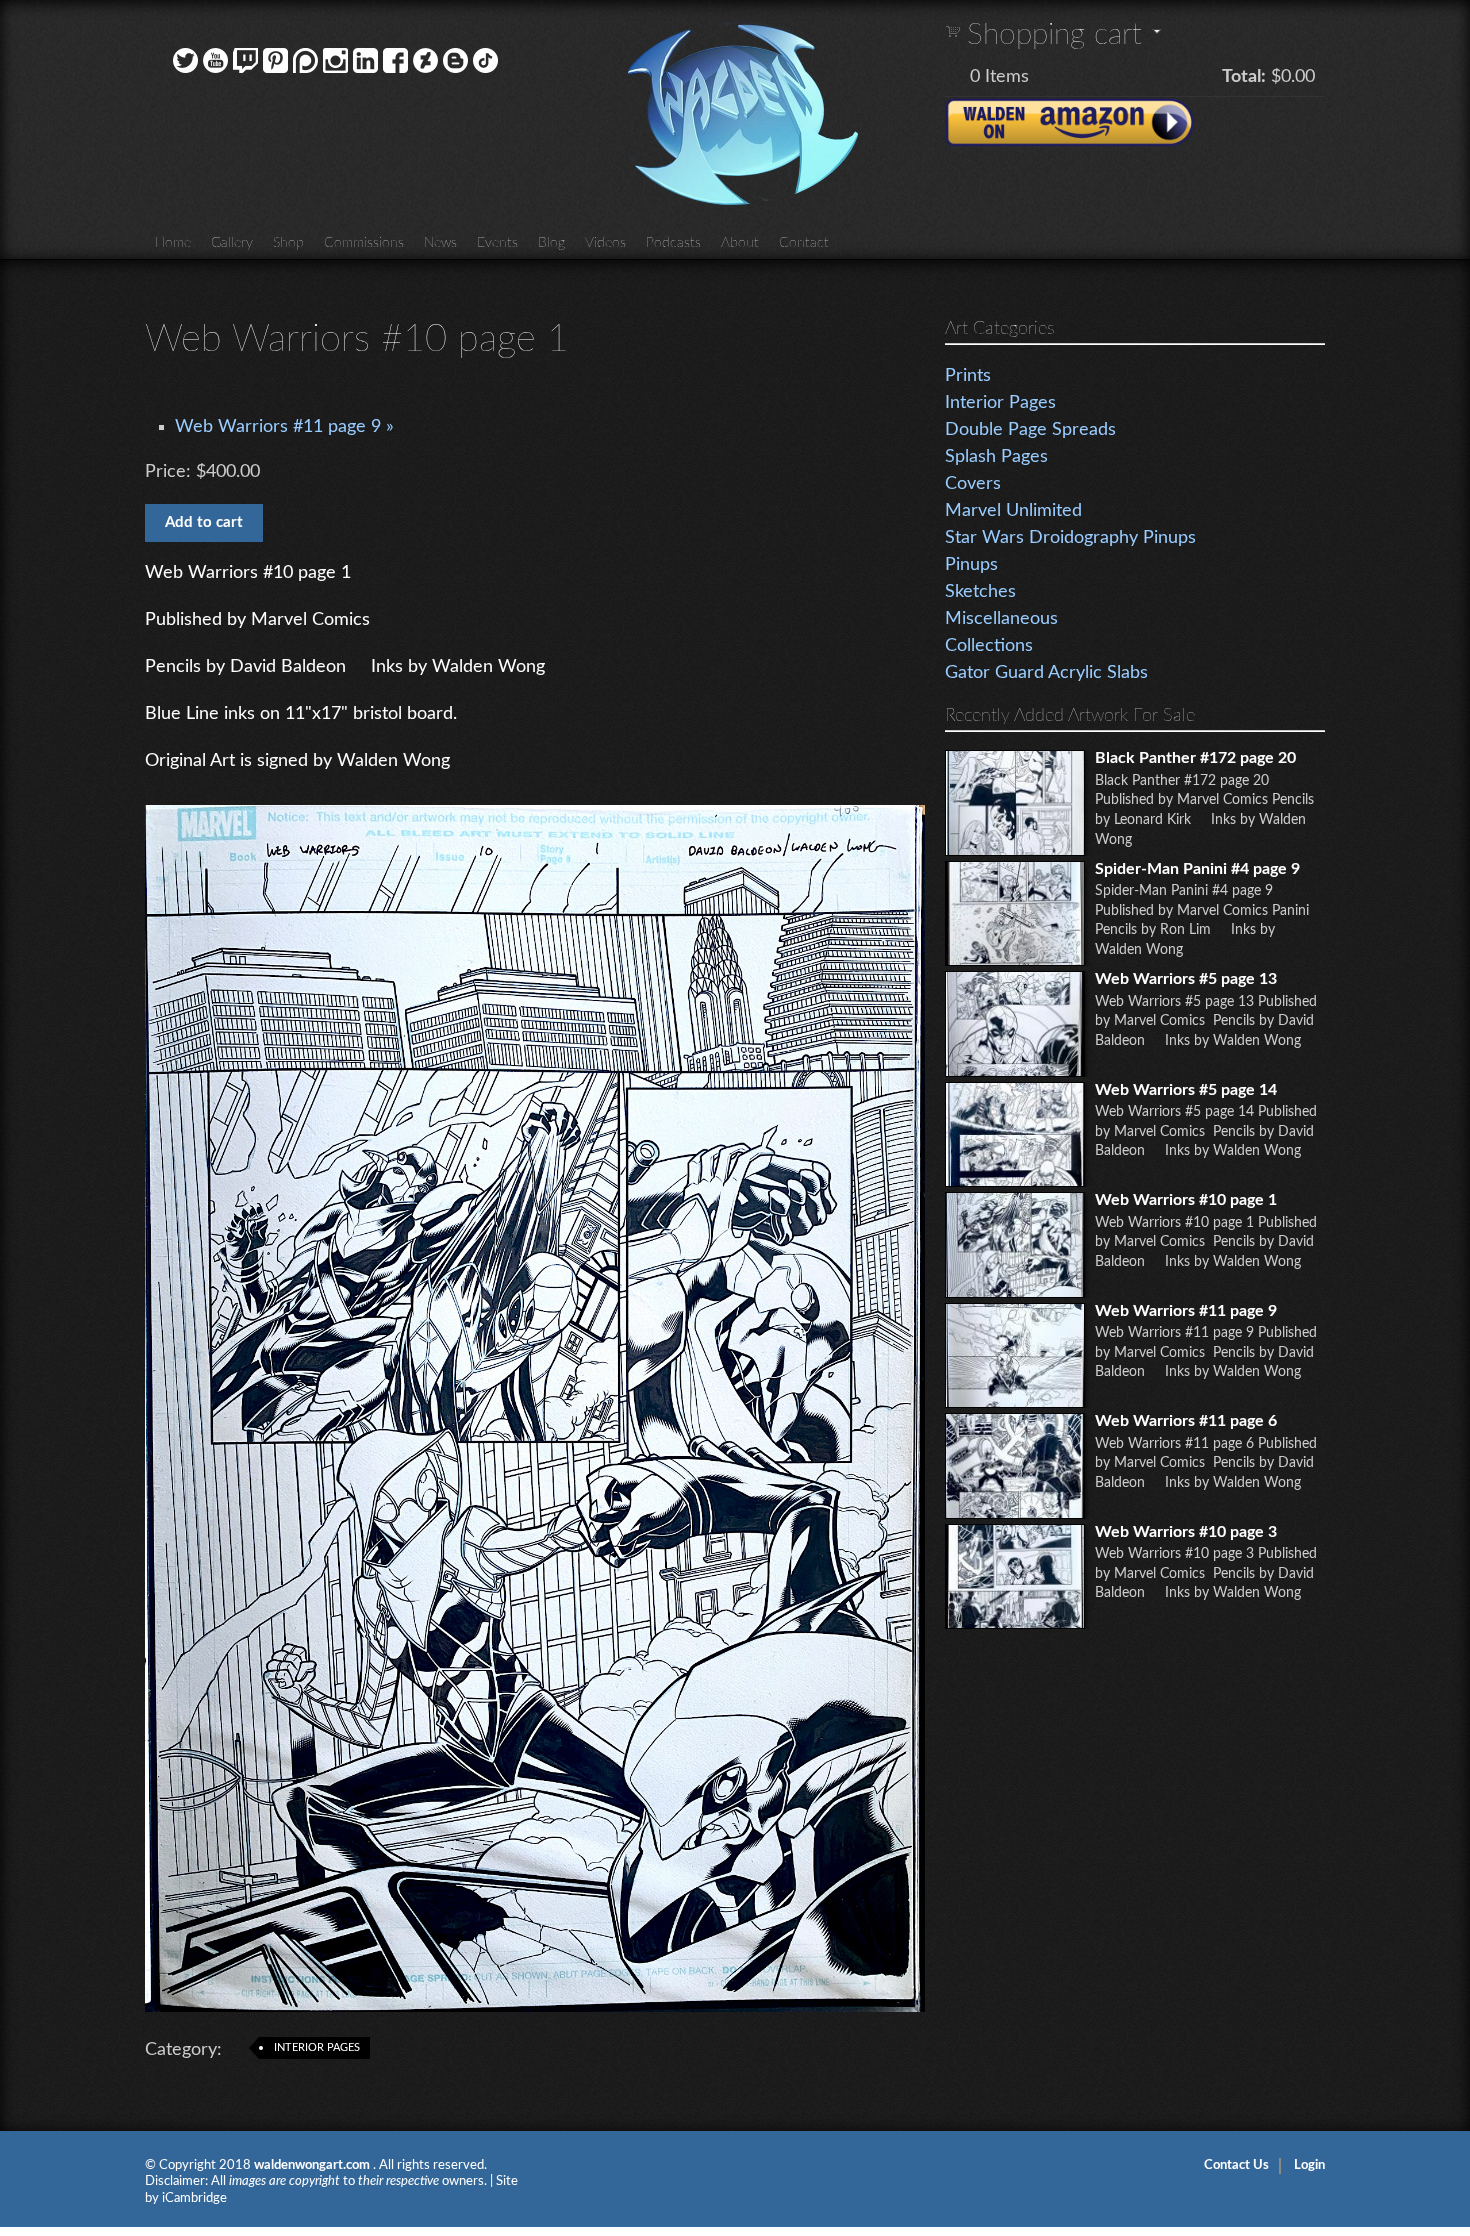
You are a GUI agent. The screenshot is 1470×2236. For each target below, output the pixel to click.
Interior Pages (317, 2047)
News (440, 243)
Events (497, 243)
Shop (288, 243)
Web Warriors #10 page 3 (1186, 1532)
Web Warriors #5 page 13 (1186, 979)
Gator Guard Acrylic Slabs (1046, 673)
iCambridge (194, 2198)
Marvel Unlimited (1013, 511)
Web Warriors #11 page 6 (1186, 1421)
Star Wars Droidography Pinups (1070, 538)
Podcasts (673, 243)
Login (1309, 2165)
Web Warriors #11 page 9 (1186, 1311)
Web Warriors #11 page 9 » (284, 427)
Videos (605, 243)
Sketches (980, 592)
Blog (551, 243)
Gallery (232, 243)
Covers (973, 484)
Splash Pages (996, 457)
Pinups (971, 565)
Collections (989, 646)
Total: (1244, 77)
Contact (804, 243)
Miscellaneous (1001, 619)
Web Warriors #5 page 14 (1186, 1090)
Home (173, 243)
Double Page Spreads (1030, 430)
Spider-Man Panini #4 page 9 (1197, 869)
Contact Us (1236, 2165)
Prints (968, 376)
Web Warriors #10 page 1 (1186, 1200)
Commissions (364, 243)
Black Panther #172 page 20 (1195, 758)
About (740, 243)
